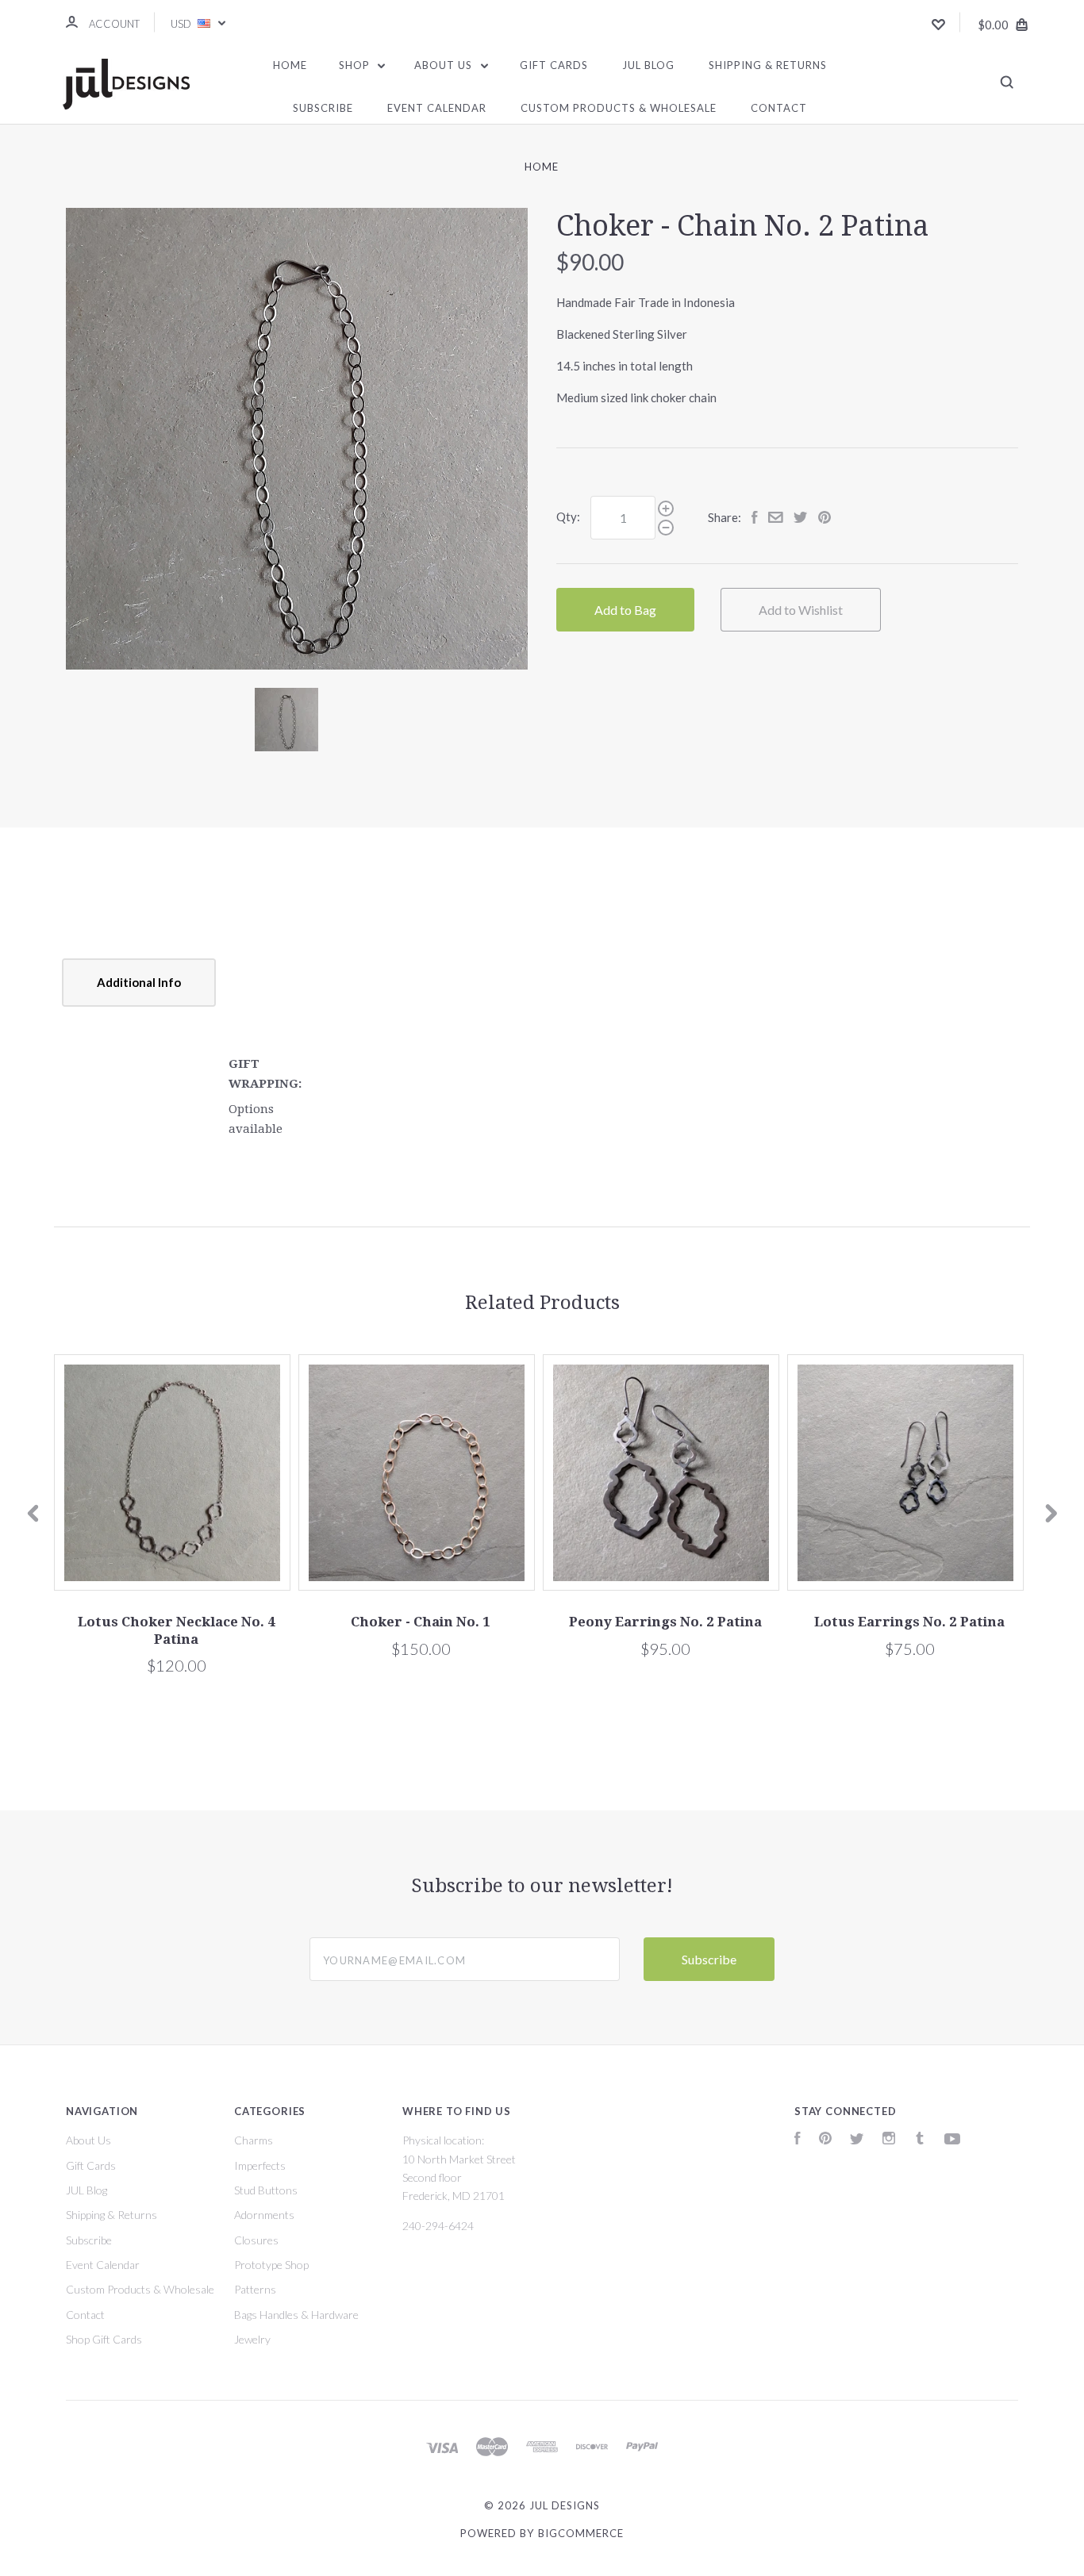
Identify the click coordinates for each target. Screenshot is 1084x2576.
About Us (445, 65)
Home (290, 65)
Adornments (264, 2215)
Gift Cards (554, 65)
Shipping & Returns (768, 65)
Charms (254, 2140)
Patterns (255, 2289)
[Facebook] (798, 2140)
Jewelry (252, 2339)
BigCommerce (581, 2533)
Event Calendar (437, 108)
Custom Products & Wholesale (619, 108)
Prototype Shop (271, 2265)
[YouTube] (952, 2140)
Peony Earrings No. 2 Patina (665, 1622)
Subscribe (323, 108)
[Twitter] (857, 2140)
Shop (356, 65)
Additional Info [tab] (139, 982)
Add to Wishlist (801, 610)
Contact (779, 108)
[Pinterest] (825, 2140)
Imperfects (260, 2165)
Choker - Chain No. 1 (421, 1622)
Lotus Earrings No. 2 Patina (909, 1622)
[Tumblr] (920, 2140)
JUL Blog (648, 65)
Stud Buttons (266, 2190)
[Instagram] (889, 2140)
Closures (256, 2240)
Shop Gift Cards (104, 2339)
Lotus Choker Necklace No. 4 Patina (177, 1630)
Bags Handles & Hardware (296, 2315)
